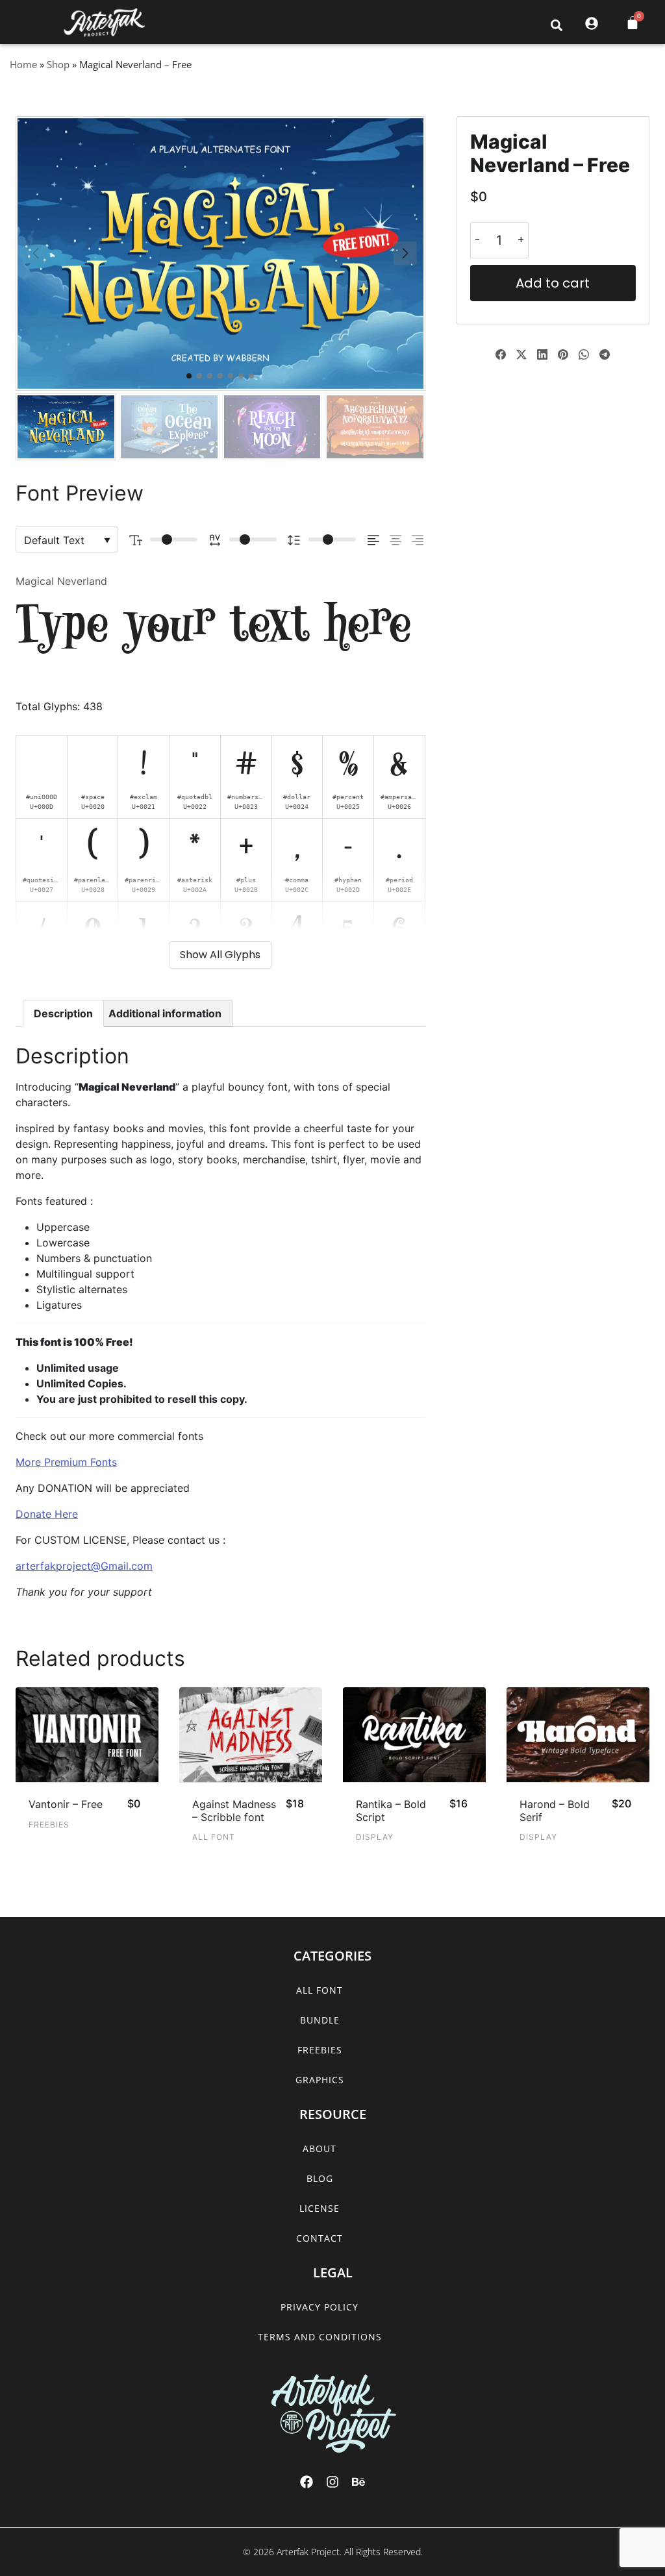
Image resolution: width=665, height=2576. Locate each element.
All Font (320, 1990)
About (320, 2149)
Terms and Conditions (320, 2337)
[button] (25, 23)
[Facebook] (307, 2482)
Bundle (320, 2020)
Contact (320, 2238)
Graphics (320, 2080)
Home (23, 64)
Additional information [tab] (165, 1013)
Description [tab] (63, 1013)
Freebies (320, 2050)
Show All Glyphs (220, 955)
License (320, 2208)
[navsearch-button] (557, 25)
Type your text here (213, 628)
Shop (58, 64)
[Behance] (358, 2482)
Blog (320, 2178)
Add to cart (553, 283)
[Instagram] (332, 2482)
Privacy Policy (320, 2307)
